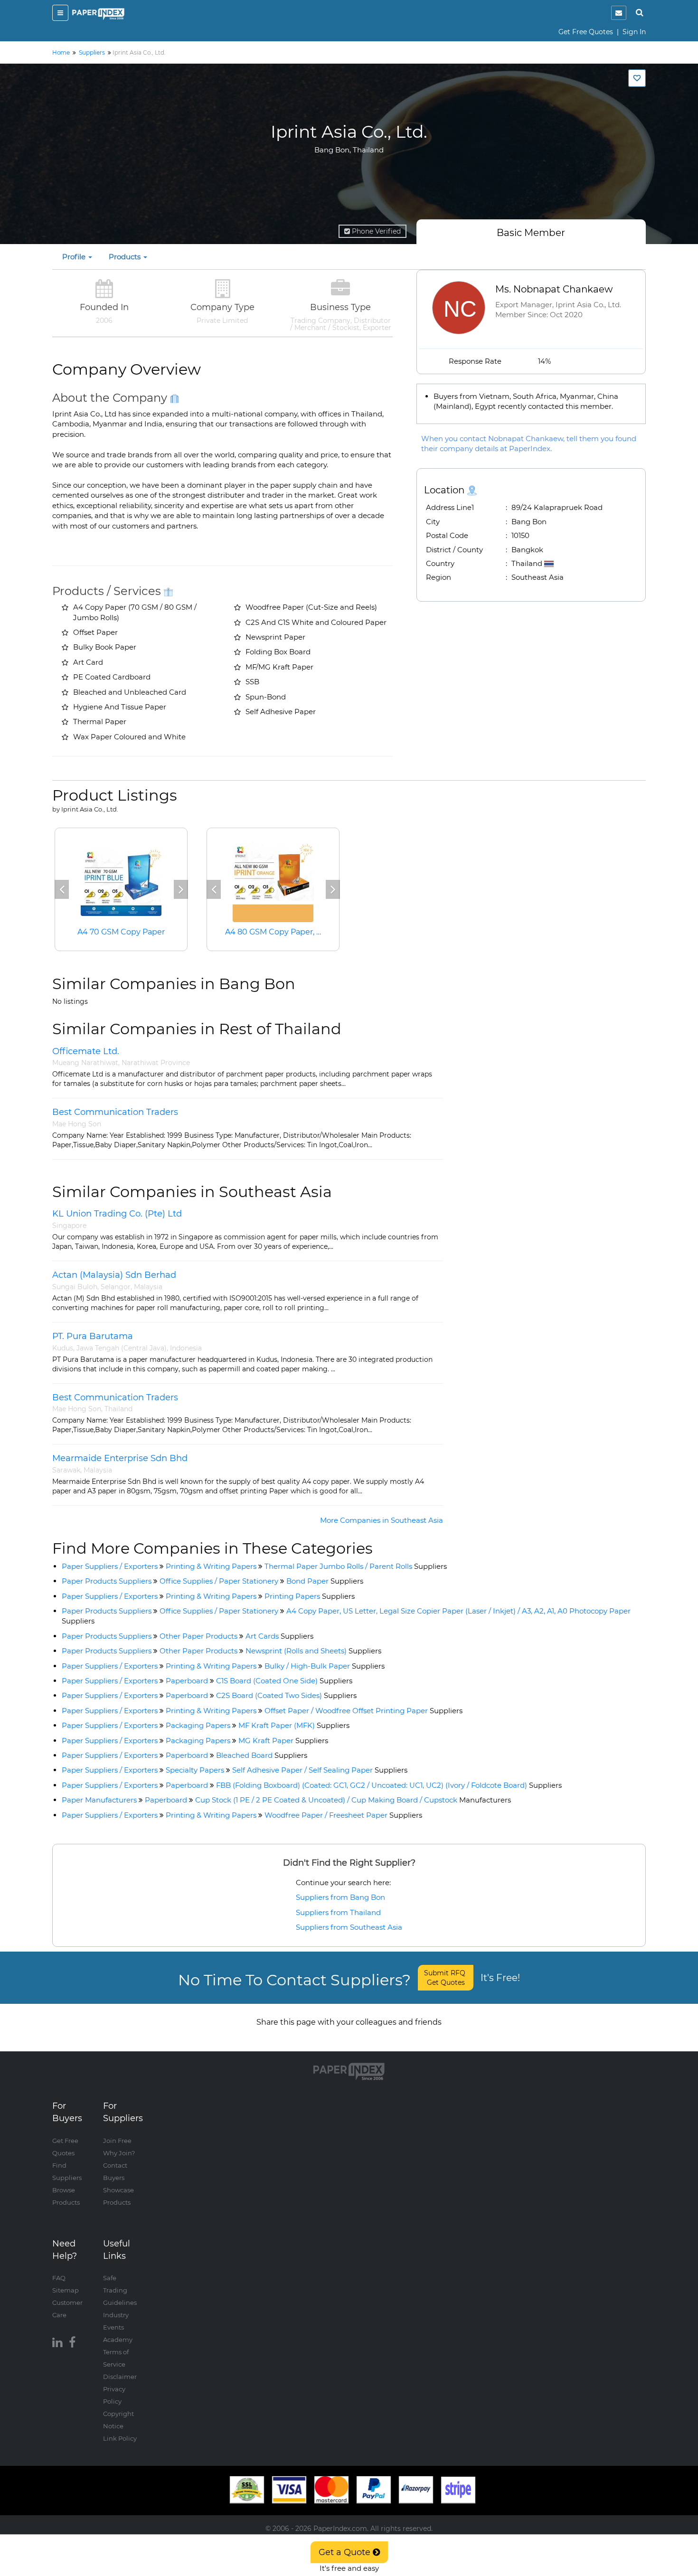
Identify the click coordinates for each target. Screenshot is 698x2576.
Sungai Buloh (75, 1287)
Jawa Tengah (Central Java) (122, 1348)
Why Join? (119, 2153)
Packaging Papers (198, 1725)
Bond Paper (325, 1581)
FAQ (59, 2278)
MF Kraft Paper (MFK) (294, 1725)
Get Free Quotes (586, 32)
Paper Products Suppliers (107, 1581)
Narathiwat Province (156, 1063)
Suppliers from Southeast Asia (349, 1927)
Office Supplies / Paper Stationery (219, 1581)
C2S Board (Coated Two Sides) (286, 1695)
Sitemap (66, 2290)
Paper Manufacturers (99, 1800)
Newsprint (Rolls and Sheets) (313, 1651)
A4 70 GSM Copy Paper (121, 932)
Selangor (116, 1287)
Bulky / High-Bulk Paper (325, 1666)
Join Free (117, 2141)
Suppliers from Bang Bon (340, 1897)
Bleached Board (262, 1755)
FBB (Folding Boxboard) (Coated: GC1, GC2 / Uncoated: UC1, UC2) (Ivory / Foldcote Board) (389, 1785)
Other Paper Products (198, 1636)
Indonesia (186, 1348)
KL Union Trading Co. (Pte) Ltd (117, 1214)
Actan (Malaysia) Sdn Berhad (114, 1275)
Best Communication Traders (115, 1112)
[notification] (619, 13)
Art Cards (279, 1636)
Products (126, 257)
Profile (75, 257)
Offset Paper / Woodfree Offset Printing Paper (363, 1711)
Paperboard (187, 1681)
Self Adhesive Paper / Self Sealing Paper (320, 1770)
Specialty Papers (195, 1770)
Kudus (63, 1348)
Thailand (118, 1409)
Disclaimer (120, 2377)
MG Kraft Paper (283, 1741)
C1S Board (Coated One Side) (284, 1681)
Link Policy (120, 2438)
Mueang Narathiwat (85, 1063)
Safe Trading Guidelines (120, 2290)
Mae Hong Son (77, 1124)
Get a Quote (346, 2552)
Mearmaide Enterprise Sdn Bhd (120, 1458)
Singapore (69, 1226)
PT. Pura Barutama (93, 1336)
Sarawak (66, 1470)
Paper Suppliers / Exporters (110, 1566)
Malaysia (148, 1287)
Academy (118, 2340)
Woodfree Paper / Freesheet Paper (343, 1815)
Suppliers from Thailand (338, 1912)
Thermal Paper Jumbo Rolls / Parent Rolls (356, 1566)
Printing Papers (310, 1596)
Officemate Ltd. (86, 1051)
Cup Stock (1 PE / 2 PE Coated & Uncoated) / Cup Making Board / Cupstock (353, 1800)
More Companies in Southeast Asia (382, 1520)
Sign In (634, 32)
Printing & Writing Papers (211, 1566)
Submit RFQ (446, 1978)
